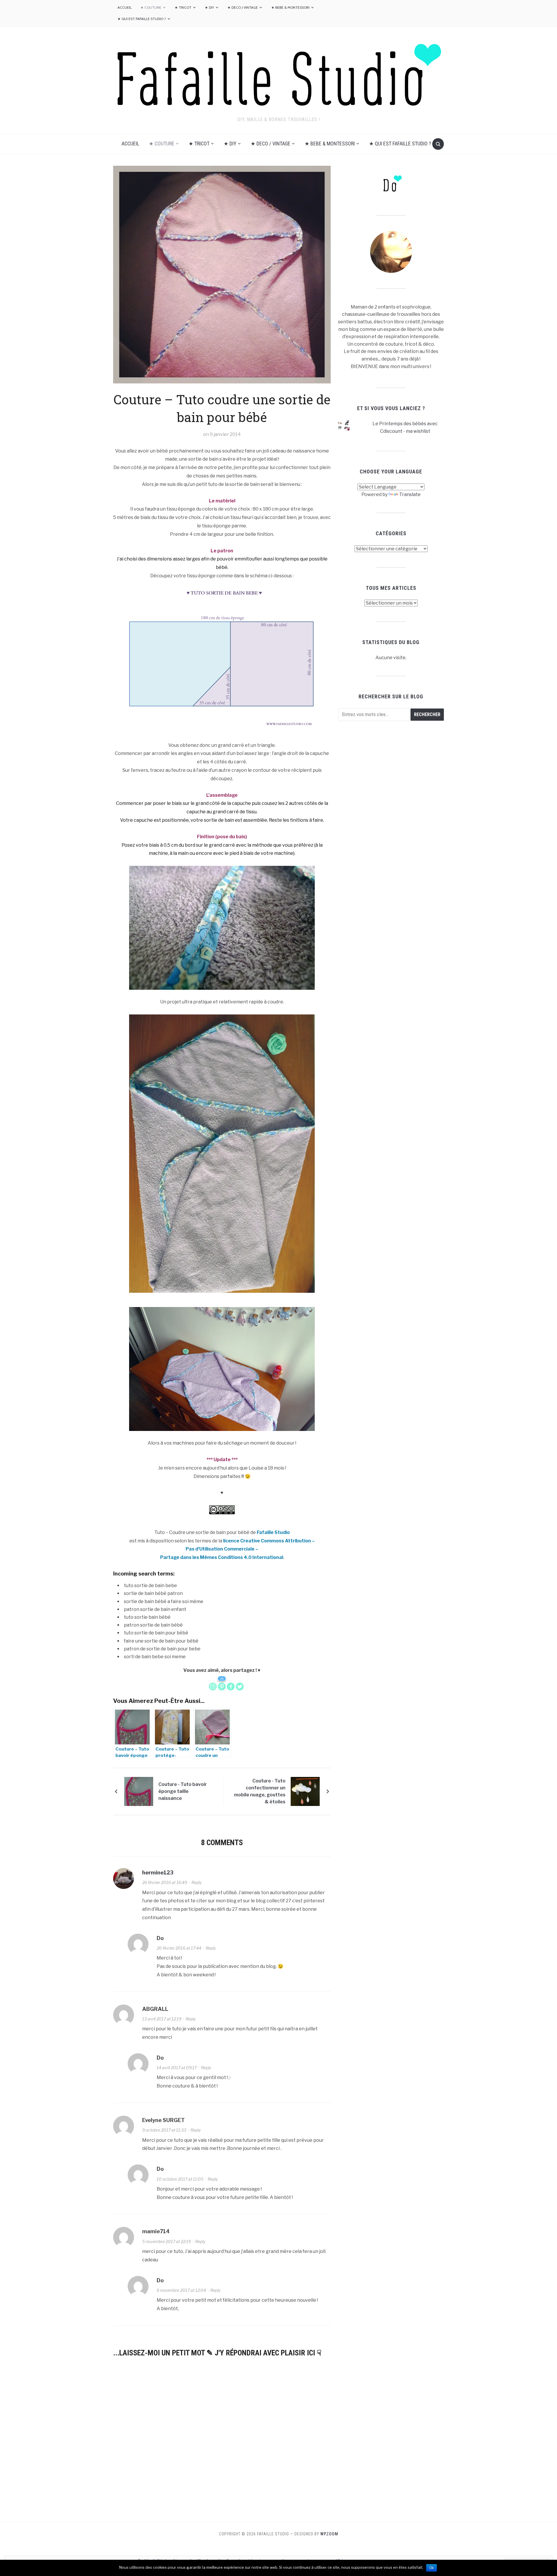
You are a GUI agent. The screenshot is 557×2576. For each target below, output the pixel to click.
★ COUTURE (151, 7)
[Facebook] (231, 1687)
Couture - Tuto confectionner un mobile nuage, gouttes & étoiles (260, 1791)
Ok (432, 2568)
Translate (410, 494)
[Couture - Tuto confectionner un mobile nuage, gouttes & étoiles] (305, 1791)
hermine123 (158, 1873)
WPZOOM (329, 2534)
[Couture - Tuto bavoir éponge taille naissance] (139, 1791)
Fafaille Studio (273, 1532)
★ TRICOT (183, 7)
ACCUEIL (125, 7)
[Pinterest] (222, 1687)
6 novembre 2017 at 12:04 (181, 2290)
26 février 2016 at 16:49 (165, 1882)
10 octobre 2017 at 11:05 (180, 2179)
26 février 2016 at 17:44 (179, 1948)
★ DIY (209, 7)
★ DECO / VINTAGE (243, 7)
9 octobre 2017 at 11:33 (164, 2130)
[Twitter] (240, 1687)
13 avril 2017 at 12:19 (162, 2019)
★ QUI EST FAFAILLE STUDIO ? (142, 19)
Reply (197, 1882)
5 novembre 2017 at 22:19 (167, 2241)
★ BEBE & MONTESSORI (290, 7)
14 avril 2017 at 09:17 (177, 2068)
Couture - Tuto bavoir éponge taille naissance (183, 1791)
